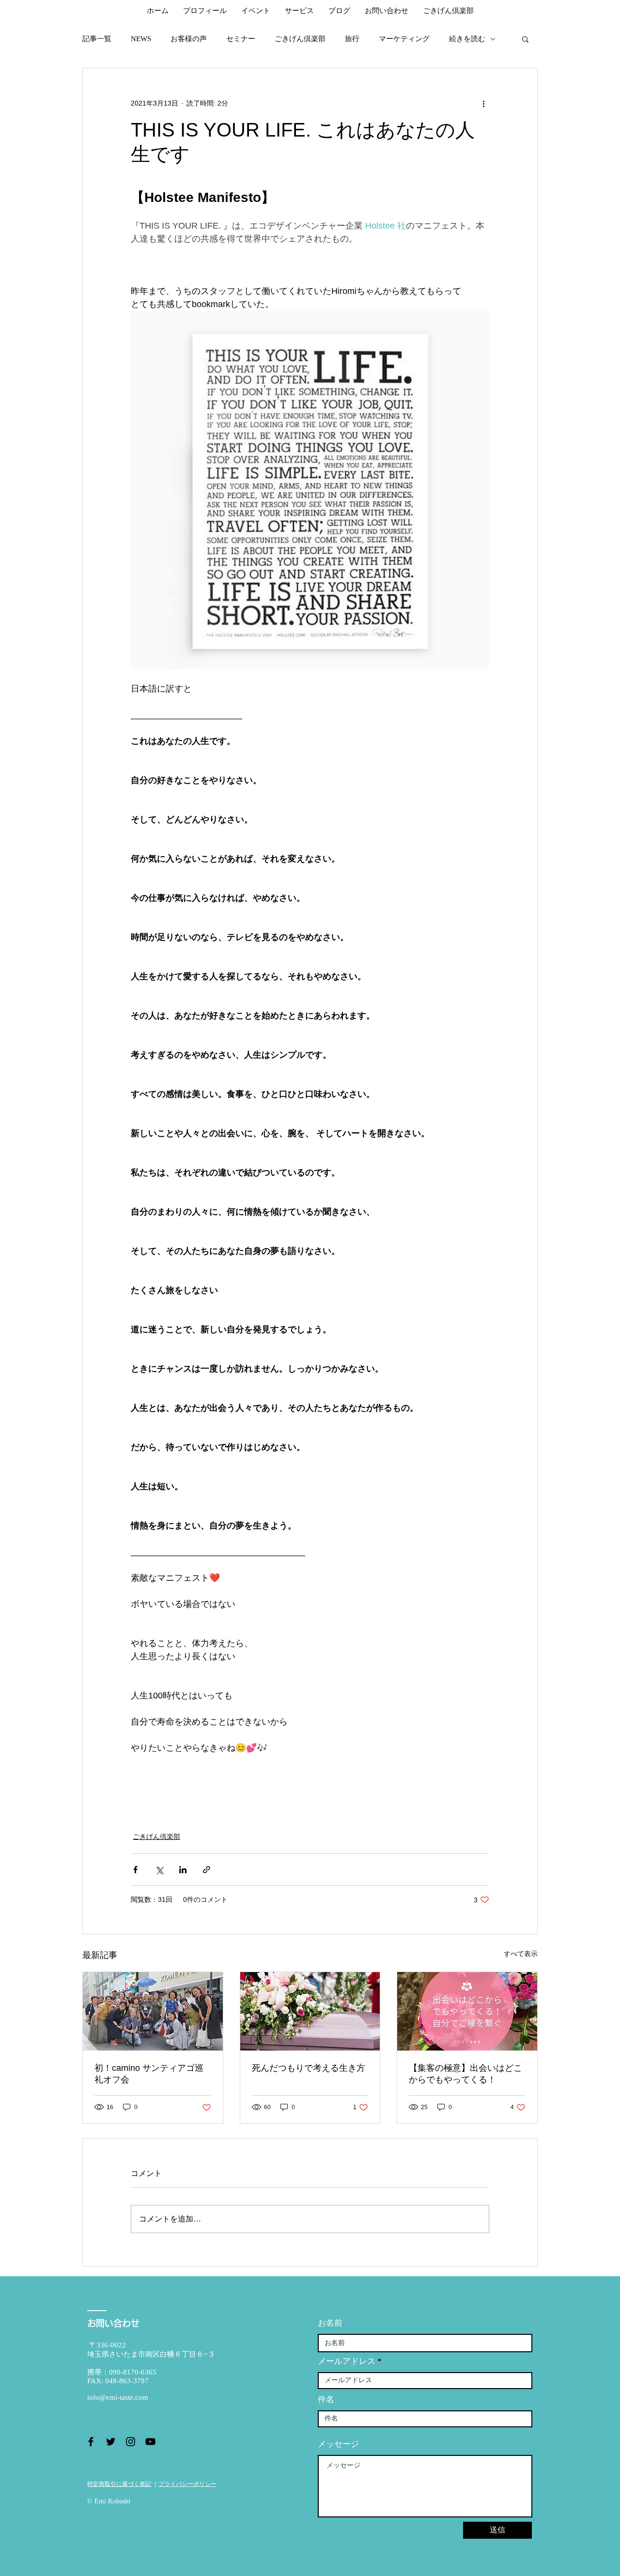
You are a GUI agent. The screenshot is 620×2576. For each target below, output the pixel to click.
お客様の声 (189, 39)
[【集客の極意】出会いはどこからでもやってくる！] (467, 2011)
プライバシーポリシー (187, 2484)
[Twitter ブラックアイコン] (111, 2442)
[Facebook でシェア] (135, 1870)
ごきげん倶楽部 (300, 39)
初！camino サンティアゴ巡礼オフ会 (149, 2074)
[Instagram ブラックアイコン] (131, 2442)
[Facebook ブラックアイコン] (91, 2442)
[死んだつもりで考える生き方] (310, 2011)
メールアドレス (347, 2361)
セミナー (241, 39)
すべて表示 (521, 1954)
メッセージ (338, 2444)
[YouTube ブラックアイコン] (150, 2442)
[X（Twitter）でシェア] (159, 1870)
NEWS (141, 39)
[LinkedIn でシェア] (183, 1870)
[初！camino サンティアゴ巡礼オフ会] (153, 2011)
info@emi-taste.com (118, 2397)
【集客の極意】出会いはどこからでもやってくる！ (465, 2074)
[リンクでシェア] (207, 1870)
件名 (326, 2399)
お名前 (330, 2323)
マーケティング (404, 39)
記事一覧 (97, 39)
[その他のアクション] (483, 103)
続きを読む (467, 39)
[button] (525, 39)
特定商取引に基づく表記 (119, 2484)
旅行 (352, 39)
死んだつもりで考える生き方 (309, 2068)
